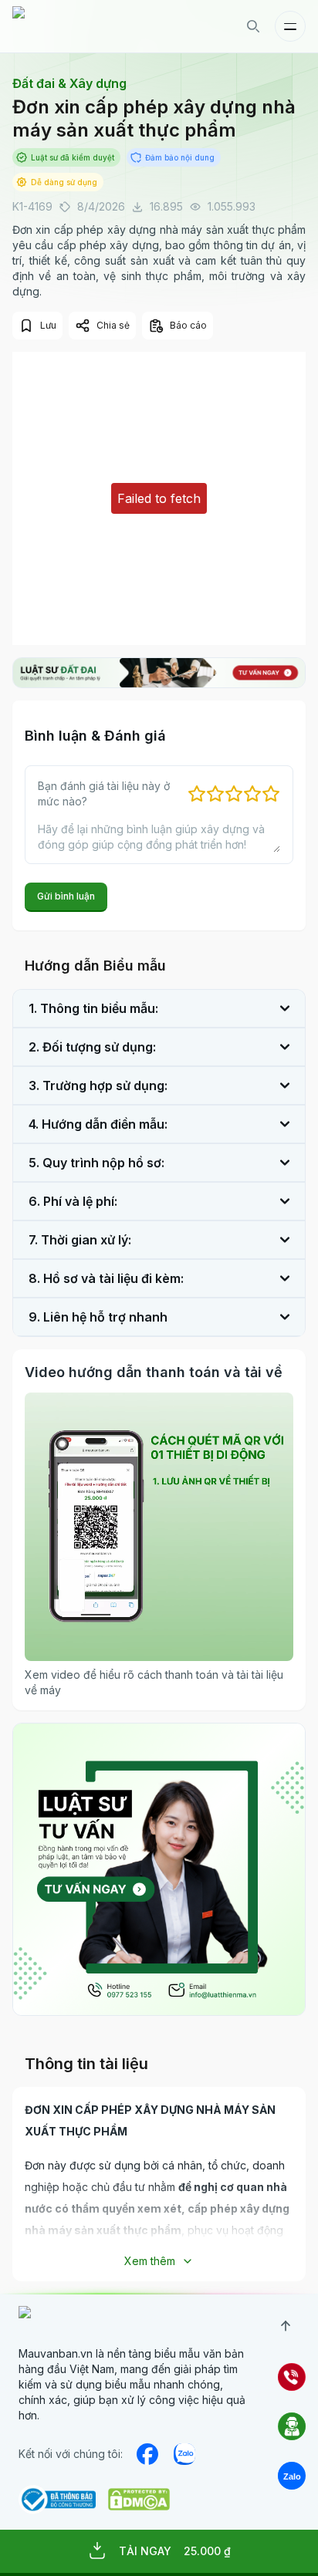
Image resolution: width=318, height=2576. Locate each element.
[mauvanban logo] (79, 26)
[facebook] (147, 2454)
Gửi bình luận (66, 896)
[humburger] (290, 26)
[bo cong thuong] (57, 2500)
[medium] (184, 2454)
